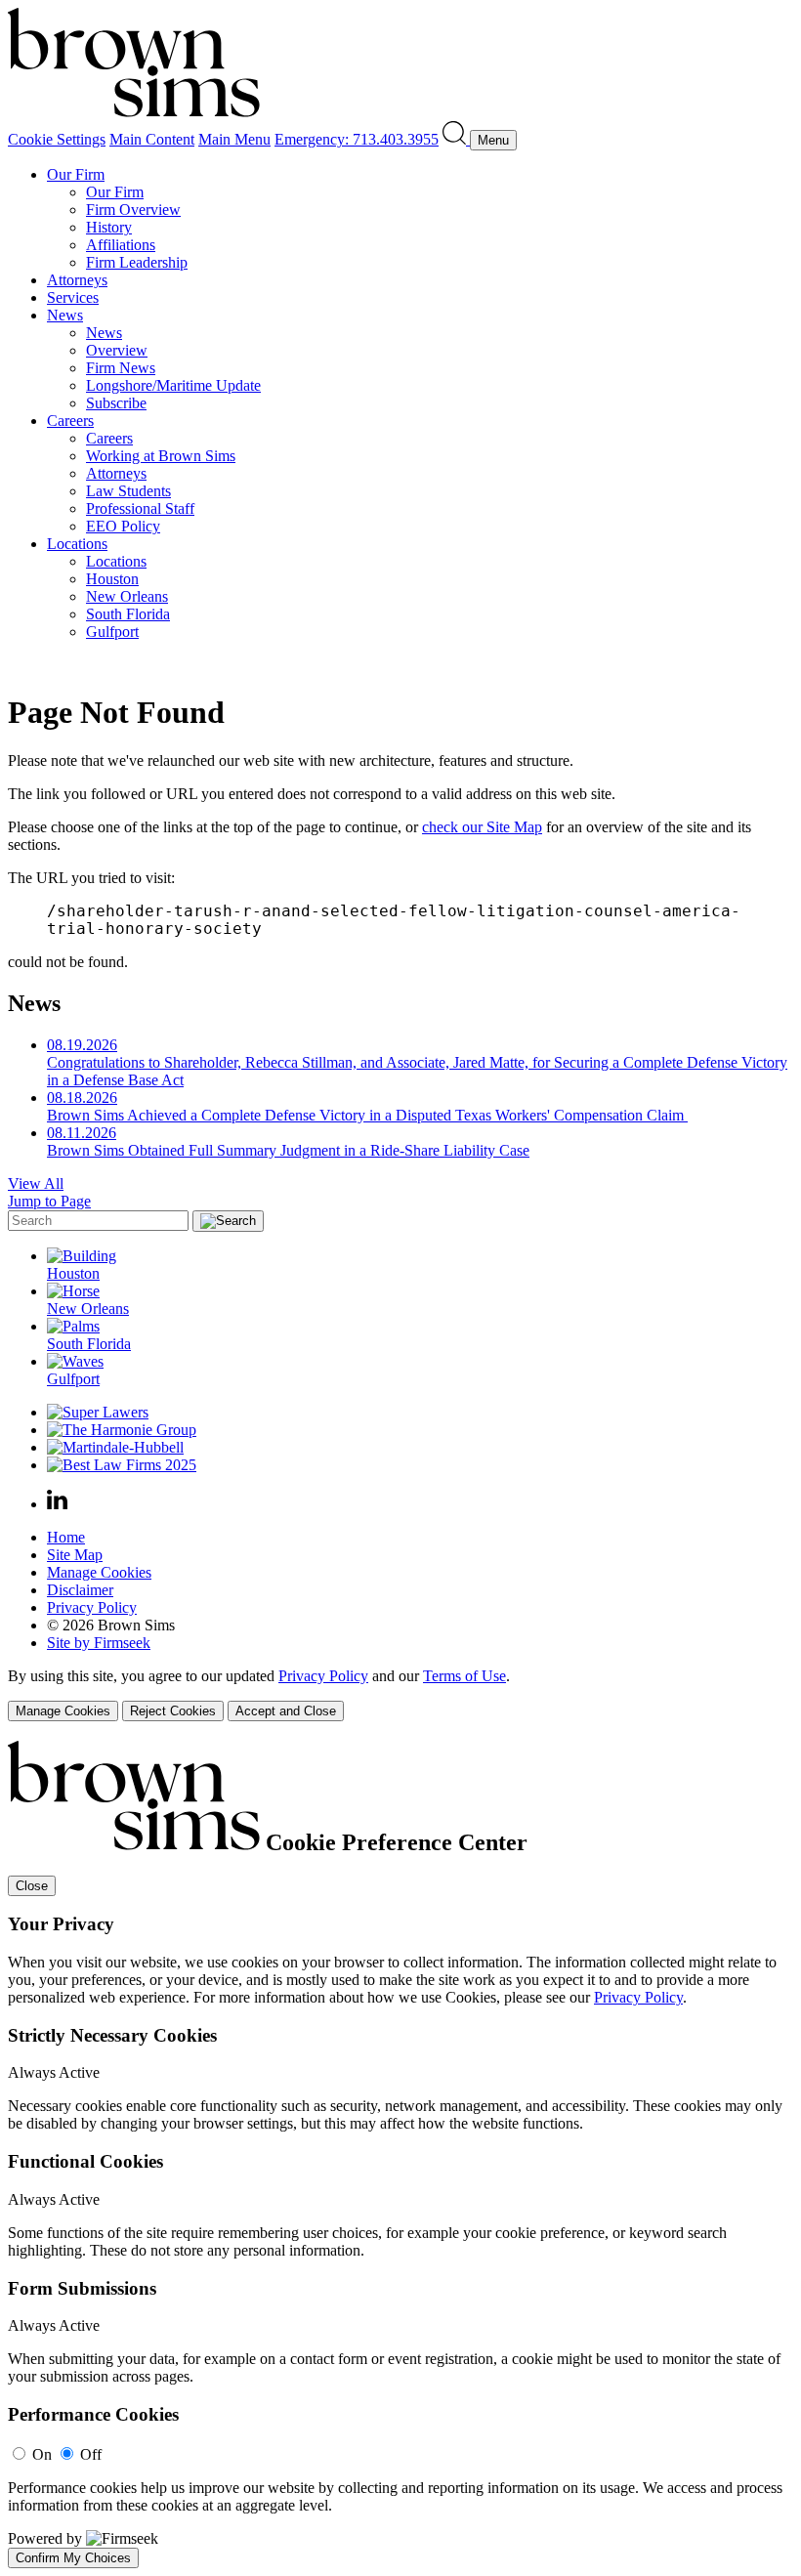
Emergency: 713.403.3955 (357, 139)
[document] (400, 2154)
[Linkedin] (57, 1504)
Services (73, 297)
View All (36, 1183)
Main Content (152, 139)
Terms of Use (464, 1676)
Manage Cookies (99, 1572)
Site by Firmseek (99, 1643)
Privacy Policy (92, 1607)
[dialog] (400, 1694)
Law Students (128, 491)
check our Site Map (482, 827)
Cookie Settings (57, 139)
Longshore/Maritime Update (173, 385)
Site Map (75, 1555)
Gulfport (112, 632)
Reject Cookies (173, 1711)
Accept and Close (286, 1711)
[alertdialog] (400, 2154)
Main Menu (234, 139)
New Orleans (127, 596)
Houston (112, 579)
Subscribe (116, 403)
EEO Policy (123, 526)
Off (91, 2454)
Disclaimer (80, 1590)
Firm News (121, 368)
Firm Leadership (137, 262)
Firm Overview (133, 210)
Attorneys (77, 280)
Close (32, 1886)
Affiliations (121, 245)
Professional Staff (140, 508)
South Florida (128, 614)
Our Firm (76, 174)
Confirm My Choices (73, 2558)
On (42, 2454)
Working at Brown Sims (161, 456)
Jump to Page (49, 1201)
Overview (117, 350)
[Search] (456, 139)
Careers (70, 421)
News (65, 315)
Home (66, 1537)
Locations (77, 544)
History (109, 227)
